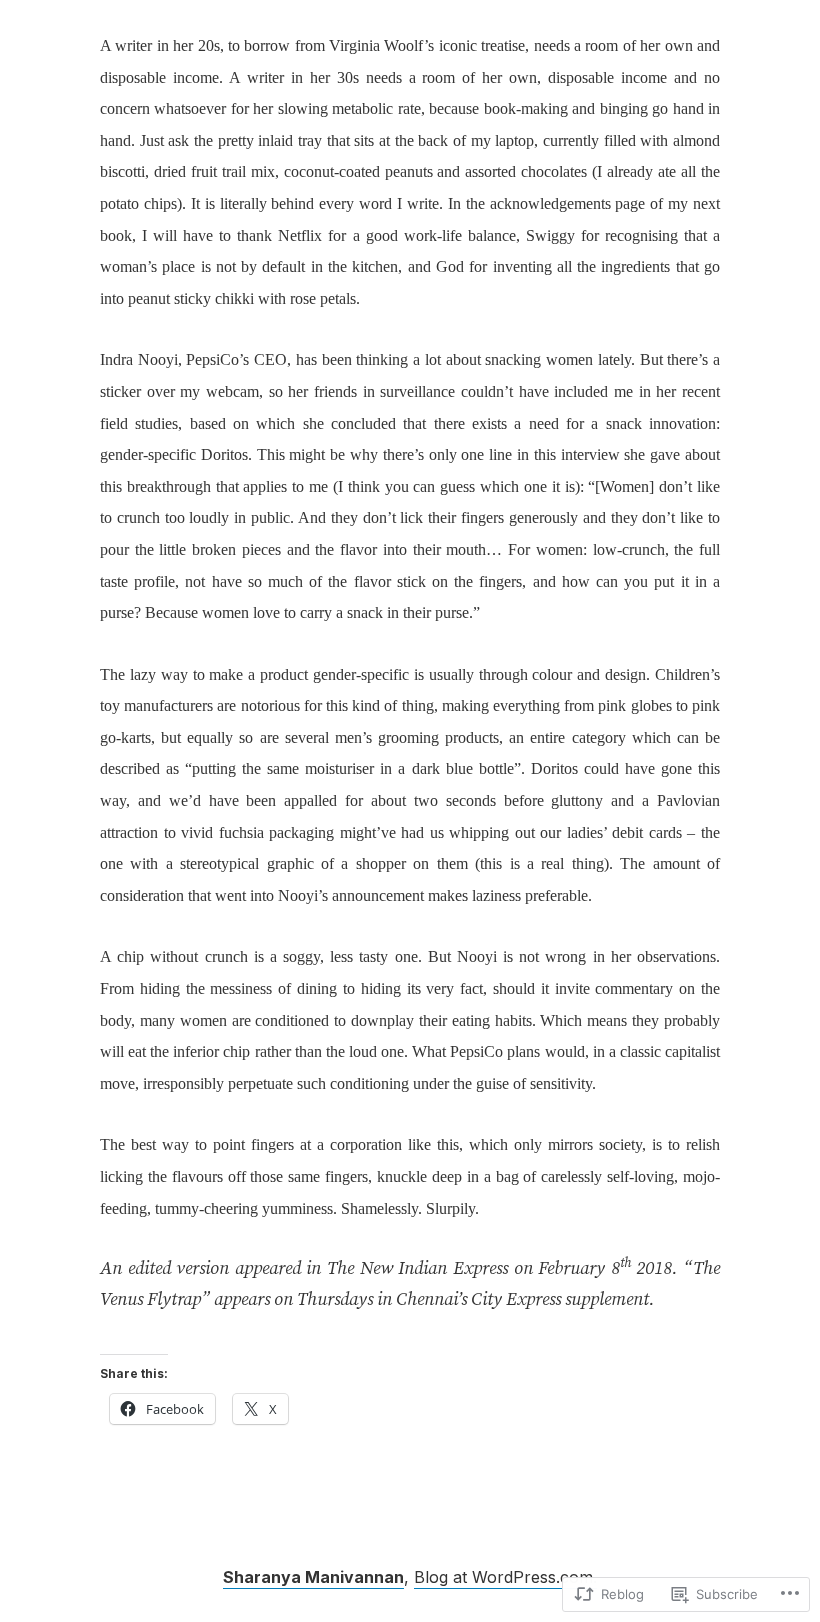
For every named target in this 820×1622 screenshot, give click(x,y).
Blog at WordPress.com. (505, 1577)
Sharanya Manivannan (313, 1577)
